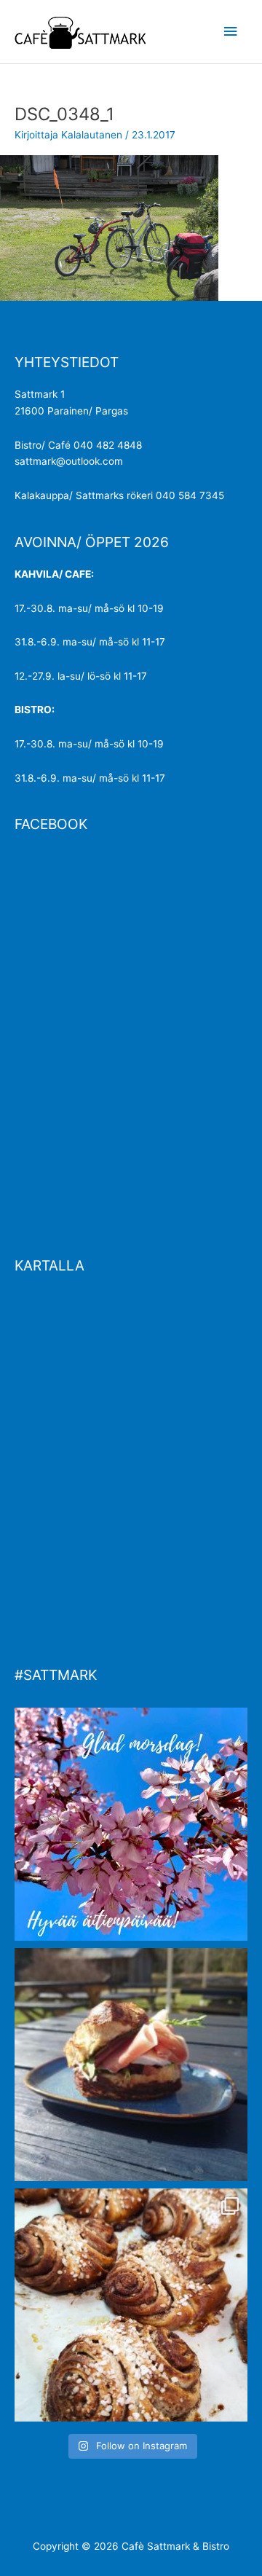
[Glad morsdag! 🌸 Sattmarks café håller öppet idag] (131, 1824)
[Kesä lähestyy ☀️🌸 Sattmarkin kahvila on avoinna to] (131, 2065)
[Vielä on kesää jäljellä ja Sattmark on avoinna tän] (131, 2305)
